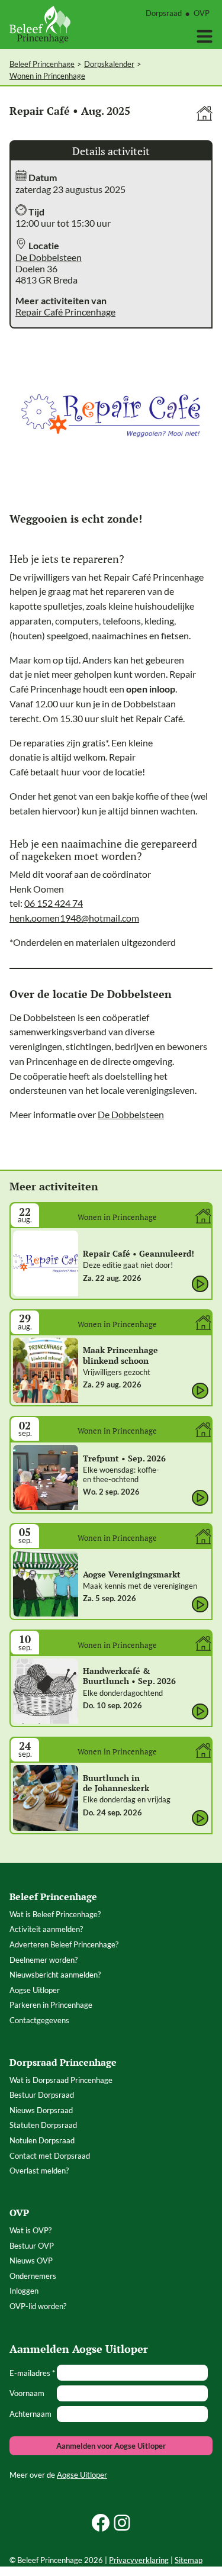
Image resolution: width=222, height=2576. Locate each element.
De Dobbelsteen (49, 257)
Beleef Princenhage (42, 64)
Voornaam (27, 2393)
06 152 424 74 (54, 903)
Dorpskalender (109, 64)
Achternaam (30, 2414)
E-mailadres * (32, 2373)
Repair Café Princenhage (65, 312)
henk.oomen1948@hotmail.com (74, 918)
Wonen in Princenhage (47, 76)
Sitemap (189, 2560)
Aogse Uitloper (82, 2475)
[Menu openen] (205, 36)
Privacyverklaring (139, 2560)
